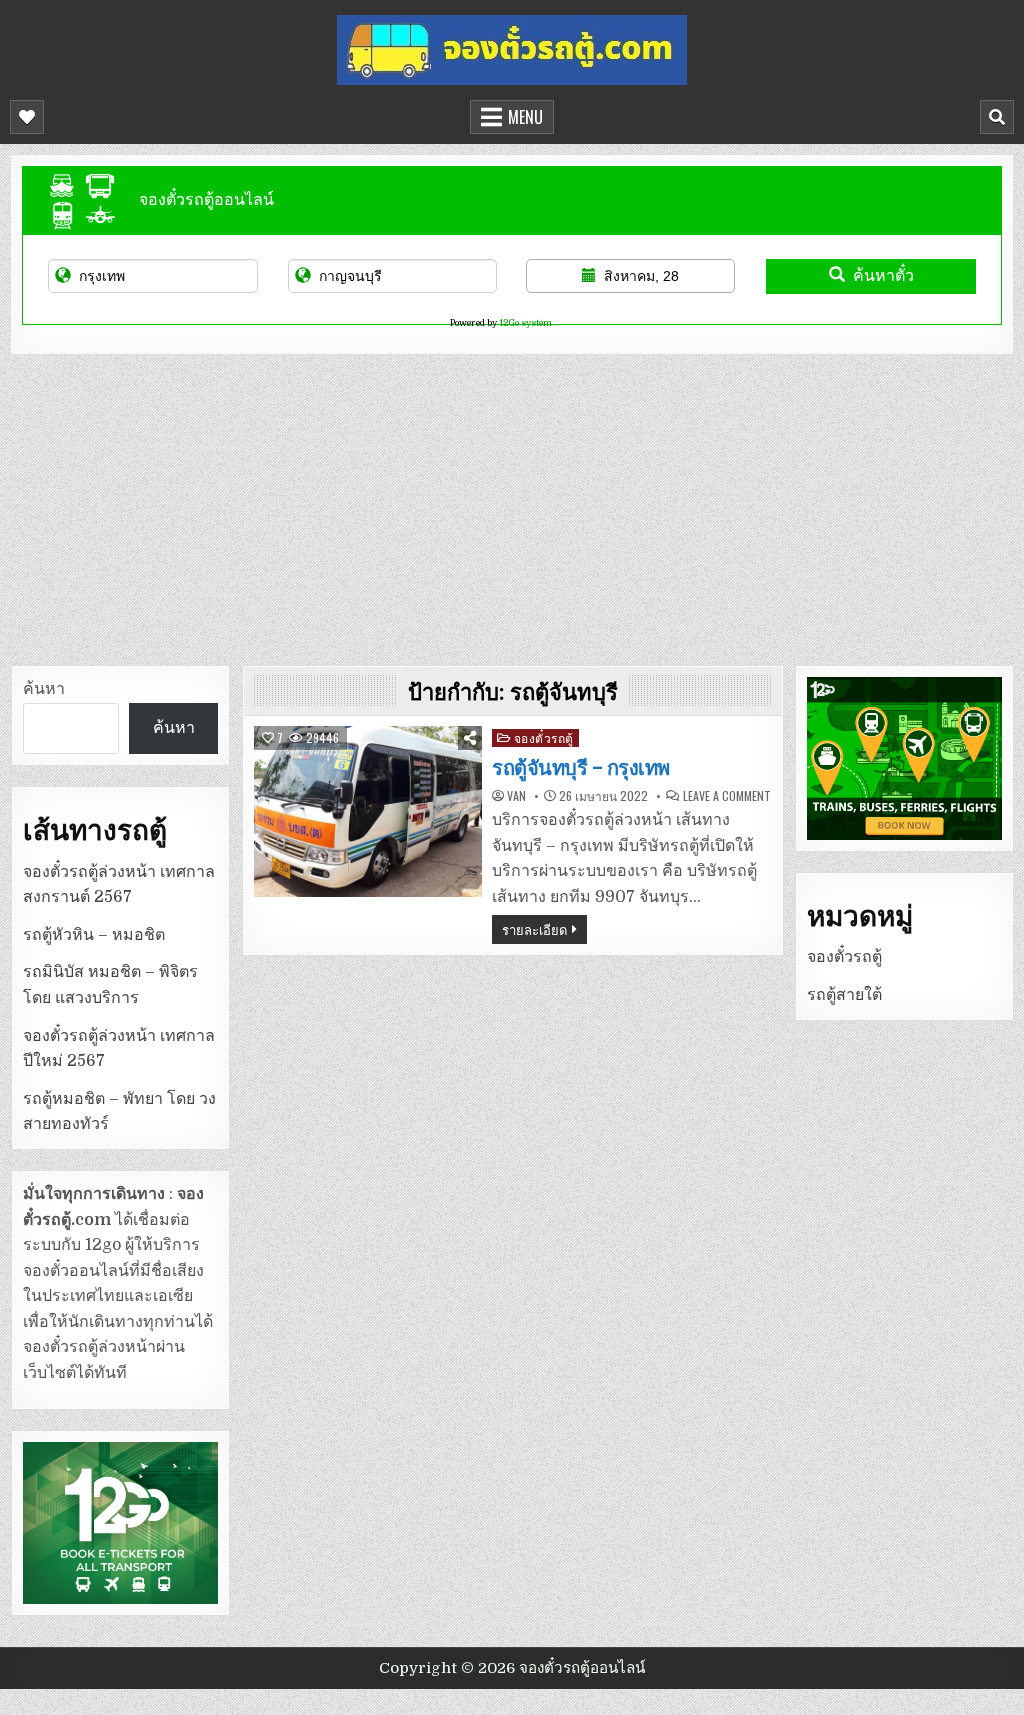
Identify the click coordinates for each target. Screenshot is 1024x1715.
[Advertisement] (512, 505)
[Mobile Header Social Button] (27, 117)
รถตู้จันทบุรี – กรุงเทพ (581, 768)
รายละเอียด (534, 929)
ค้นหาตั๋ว (883, 275)
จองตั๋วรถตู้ (544, 737)
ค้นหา (44, 689)
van (516, 796)
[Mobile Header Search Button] (997, 117)
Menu (525, 117)
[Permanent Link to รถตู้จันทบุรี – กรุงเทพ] (368, 811)
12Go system (525, 323)
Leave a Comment (727, 796)
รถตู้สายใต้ (844, 995)
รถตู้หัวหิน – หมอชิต (94, 935)
